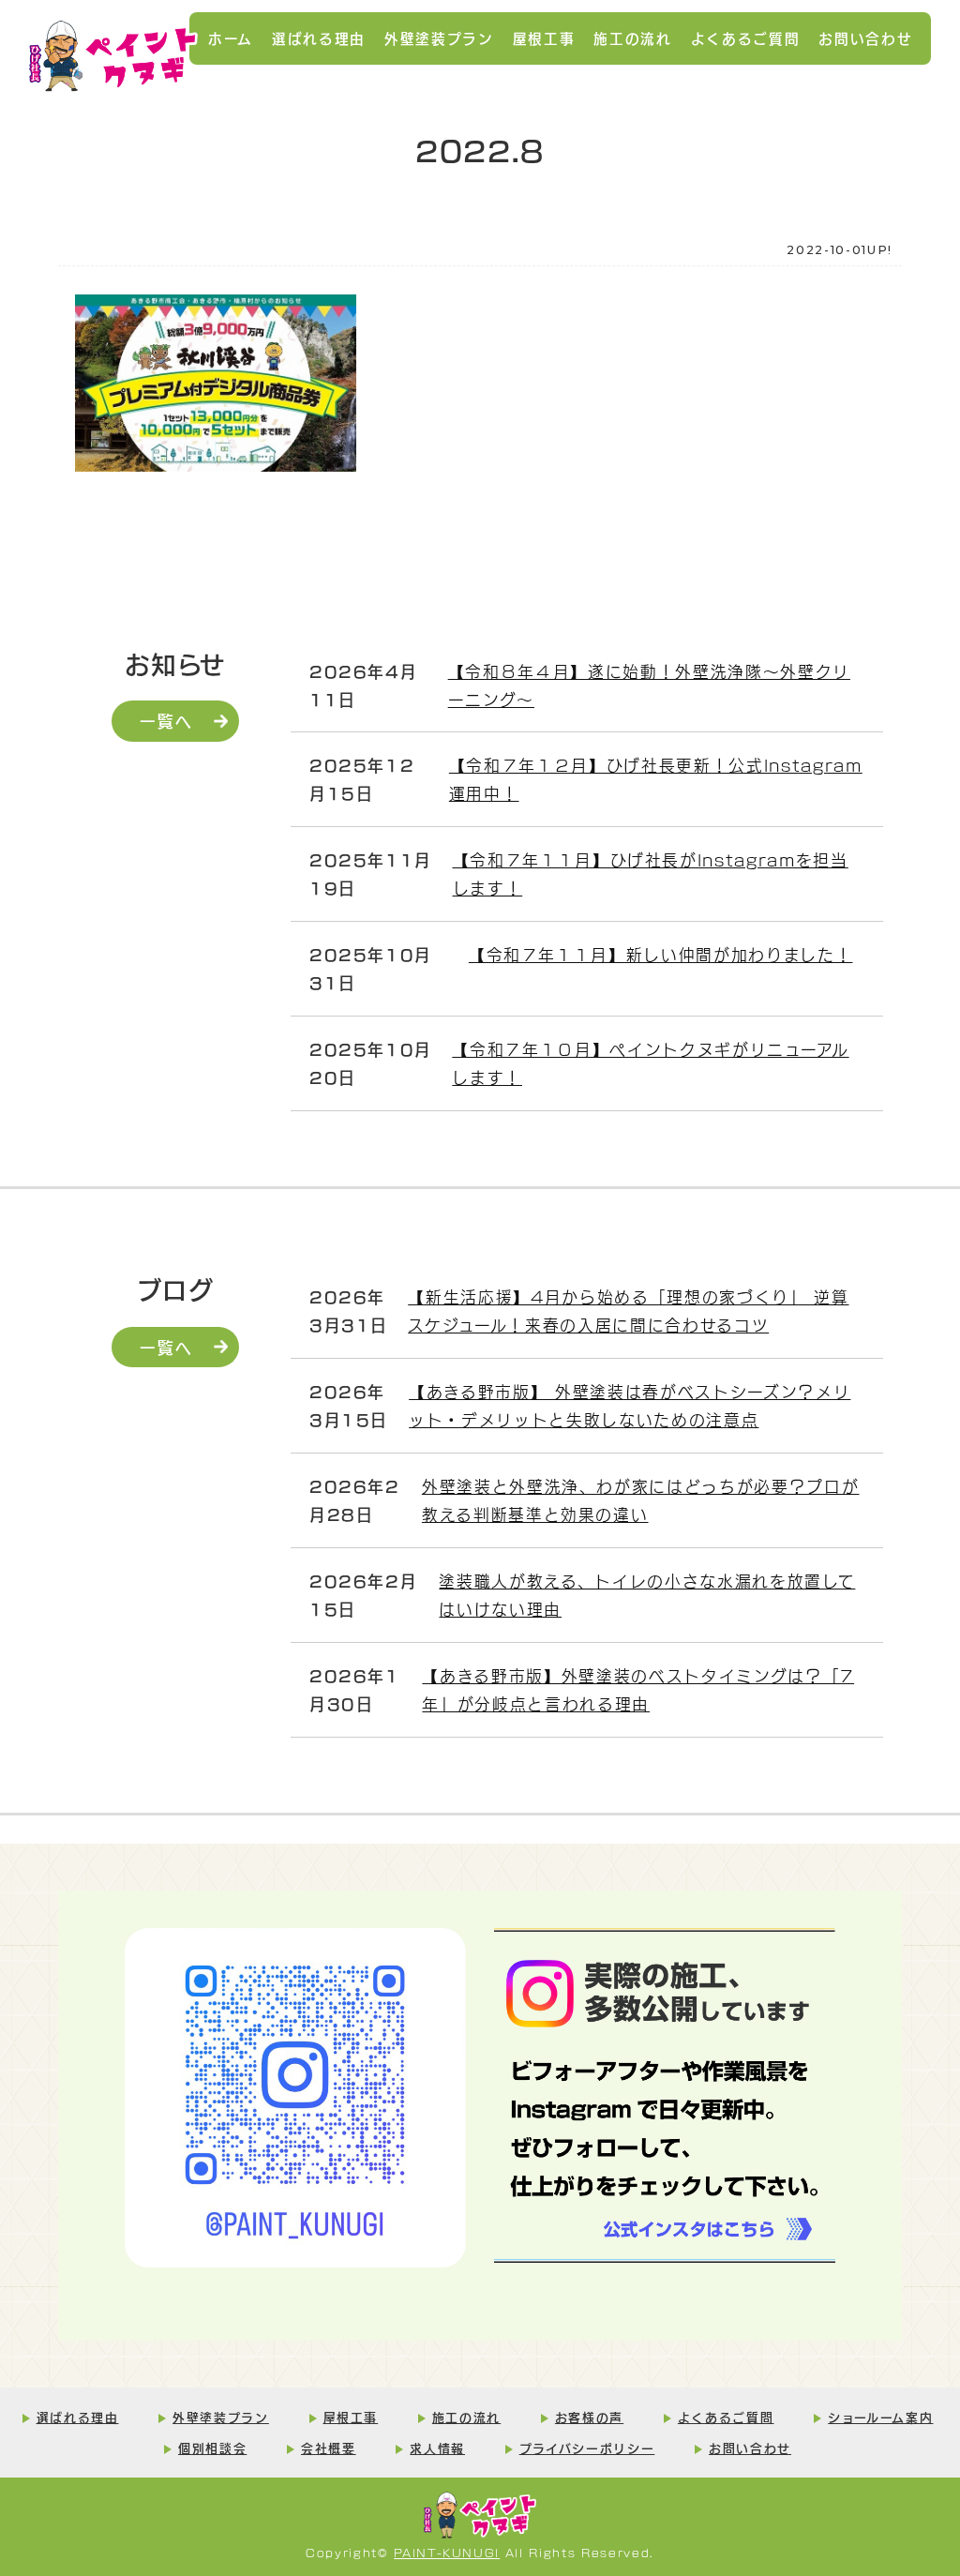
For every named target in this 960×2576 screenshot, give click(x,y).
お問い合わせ (865, 38)
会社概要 (329, 2448)
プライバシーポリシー (587, 2448)
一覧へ (166, 720)
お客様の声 (589, 2417)
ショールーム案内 (880, 2417)
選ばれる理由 (319, 38)
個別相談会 (212, 2448)
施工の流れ (632, 38)
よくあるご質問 (746, 38)
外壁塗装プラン (439, 38)
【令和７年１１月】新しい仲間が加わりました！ (661, 954)
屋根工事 (544, 38)
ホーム (231, 38)
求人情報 (437, 2448)
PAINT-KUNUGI (447, 2552)
